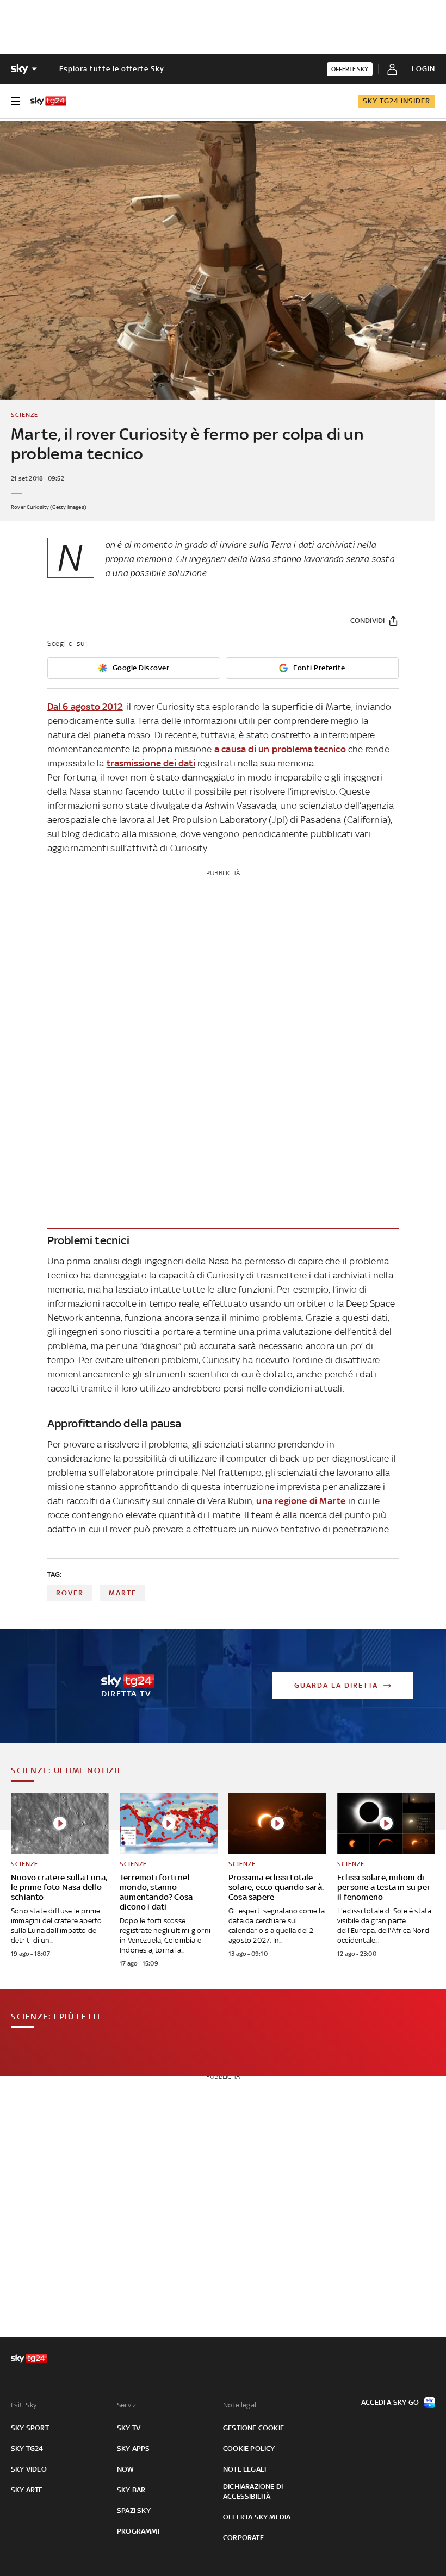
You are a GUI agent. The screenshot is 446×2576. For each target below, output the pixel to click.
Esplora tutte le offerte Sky (112, 69)
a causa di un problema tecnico (280, 749)
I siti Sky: (24, 2405)
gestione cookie (253, 2428)
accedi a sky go (390, 2402)
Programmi (138, 2531)
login (423, 69)
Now (126, 2469)
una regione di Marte (301, 1501)
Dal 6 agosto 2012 (85, 707)
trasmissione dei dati (151, 763)
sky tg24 (27, 2449)
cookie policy (249, 2449)
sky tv (129, 2428)
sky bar (131, 2490)
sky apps (134, 2449)
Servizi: (128, 2405)
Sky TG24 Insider (397, 101)
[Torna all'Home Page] (48, 101)
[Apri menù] (15, 101)
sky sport (30, 2428)
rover (70, 1593)
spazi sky (134, 2510)
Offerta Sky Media (257, 2517)
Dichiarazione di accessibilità (253, 2491)
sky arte (27, 2490)
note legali (244, 2469)
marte (123, 1593)
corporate (243, 2538)
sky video (29, 2469)
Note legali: (241, 2405)
